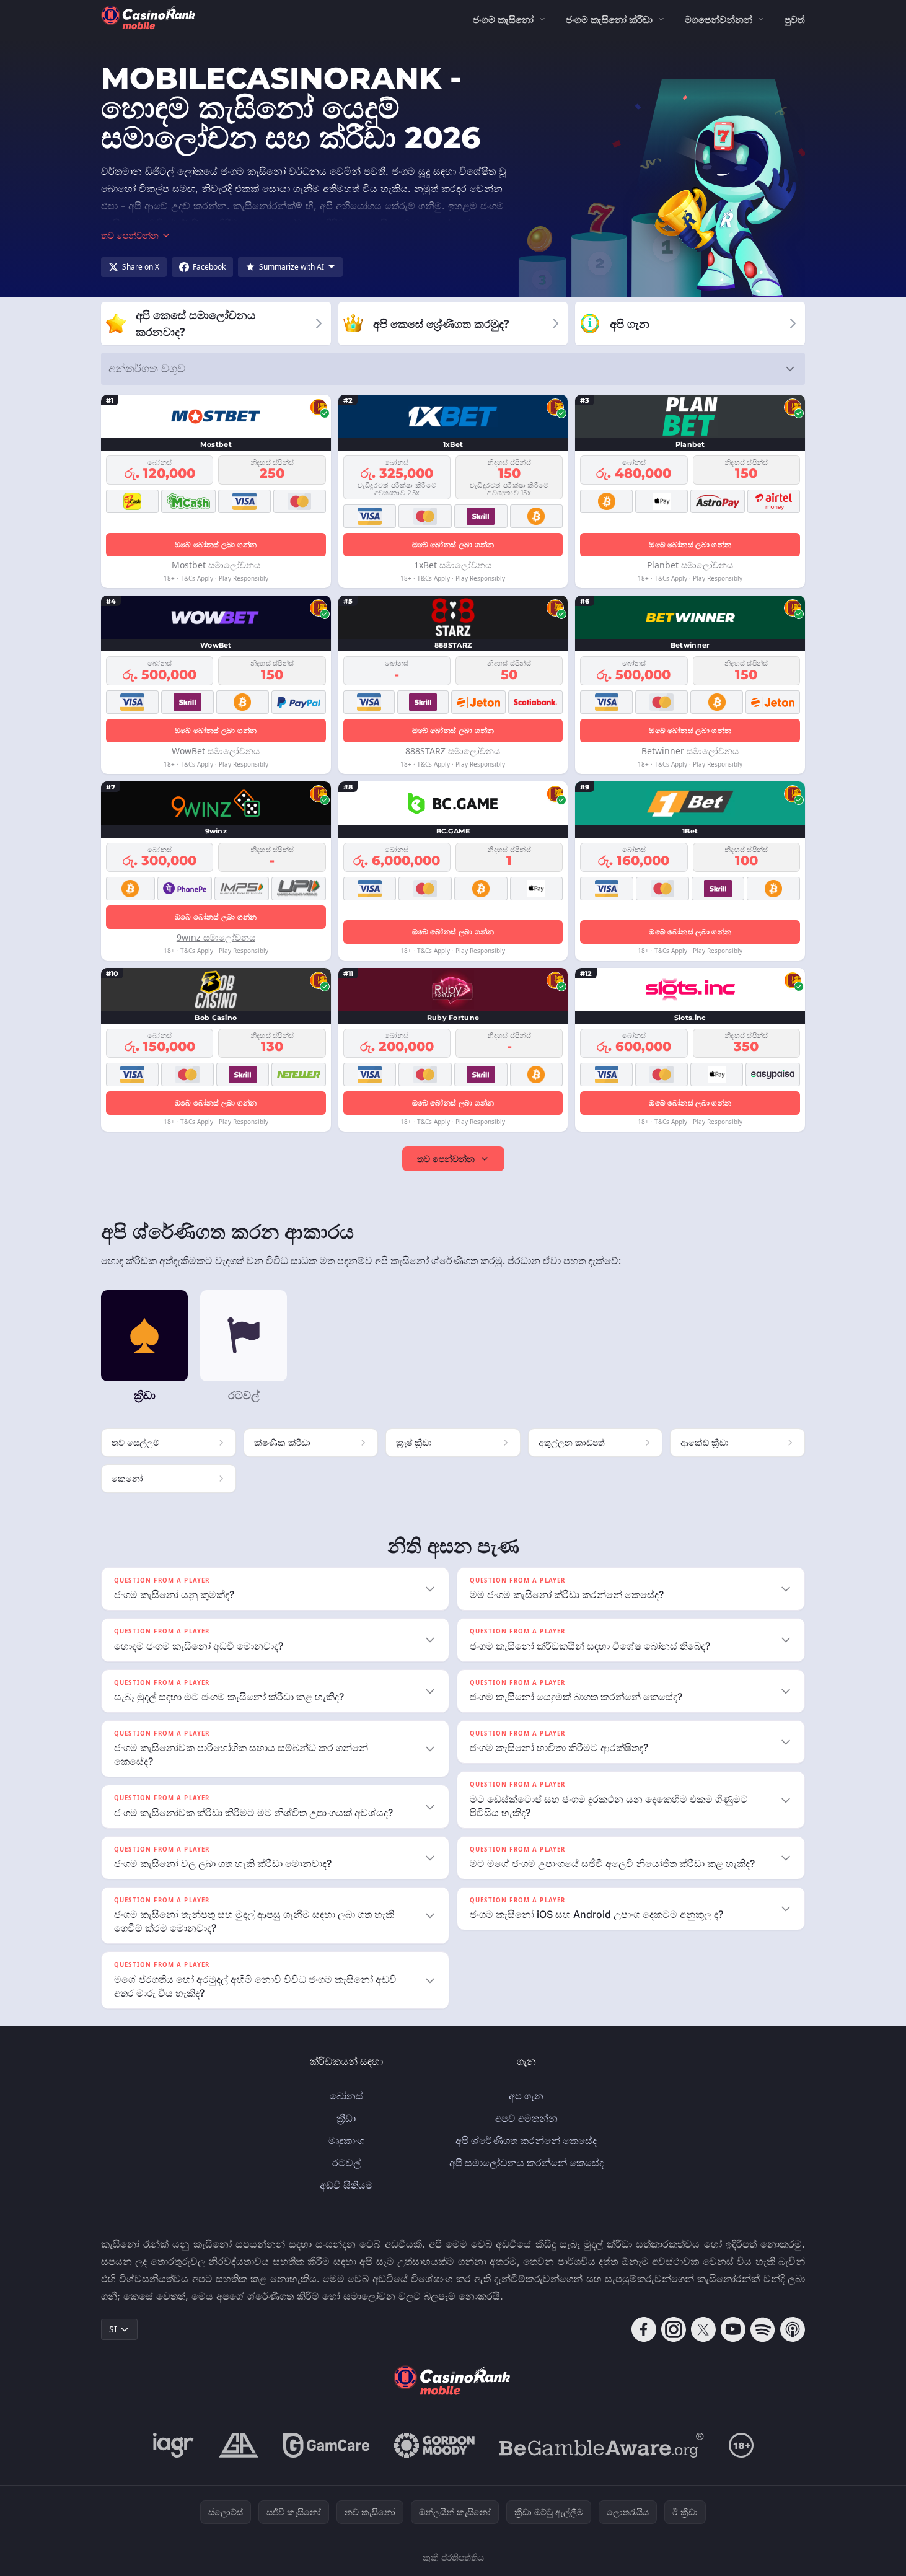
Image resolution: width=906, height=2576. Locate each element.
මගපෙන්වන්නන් (719, 19)
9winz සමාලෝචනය (216, 937)
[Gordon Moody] (434, 2445)
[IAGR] (174, 2445)
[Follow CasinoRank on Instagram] (674, 2329)
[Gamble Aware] (602, 2445)
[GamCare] (326, 2445)
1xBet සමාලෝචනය (453, 565)
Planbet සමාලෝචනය (690, 565)
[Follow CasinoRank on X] (703, 2329)
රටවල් (346, 2163)
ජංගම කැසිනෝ (503, 19)
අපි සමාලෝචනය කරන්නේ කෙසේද (526, 2163)
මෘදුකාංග (346, 2140)
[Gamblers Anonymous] (239, 2445)
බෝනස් (346, 2096)
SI (113, 2329)
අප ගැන (526, 2096)
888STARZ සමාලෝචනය (453, 751)
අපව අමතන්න (526, 2118)
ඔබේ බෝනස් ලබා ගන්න (216, 544)
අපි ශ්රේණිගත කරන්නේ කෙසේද (526, 2140)
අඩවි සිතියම (346, 2185)
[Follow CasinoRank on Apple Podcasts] (793, 2329)
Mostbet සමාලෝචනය (216, 565)
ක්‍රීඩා (346, 2118)
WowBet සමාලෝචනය (216, 751)
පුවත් (795, 19)
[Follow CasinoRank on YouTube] (733, 2329)
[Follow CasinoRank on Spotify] (763, 2329)
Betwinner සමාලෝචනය (690, 751)
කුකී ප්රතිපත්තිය (453, 2557)
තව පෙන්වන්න (446, 1158)
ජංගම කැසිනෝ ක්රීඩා (609, 19)
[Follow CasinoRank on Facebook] (644, 2329)
